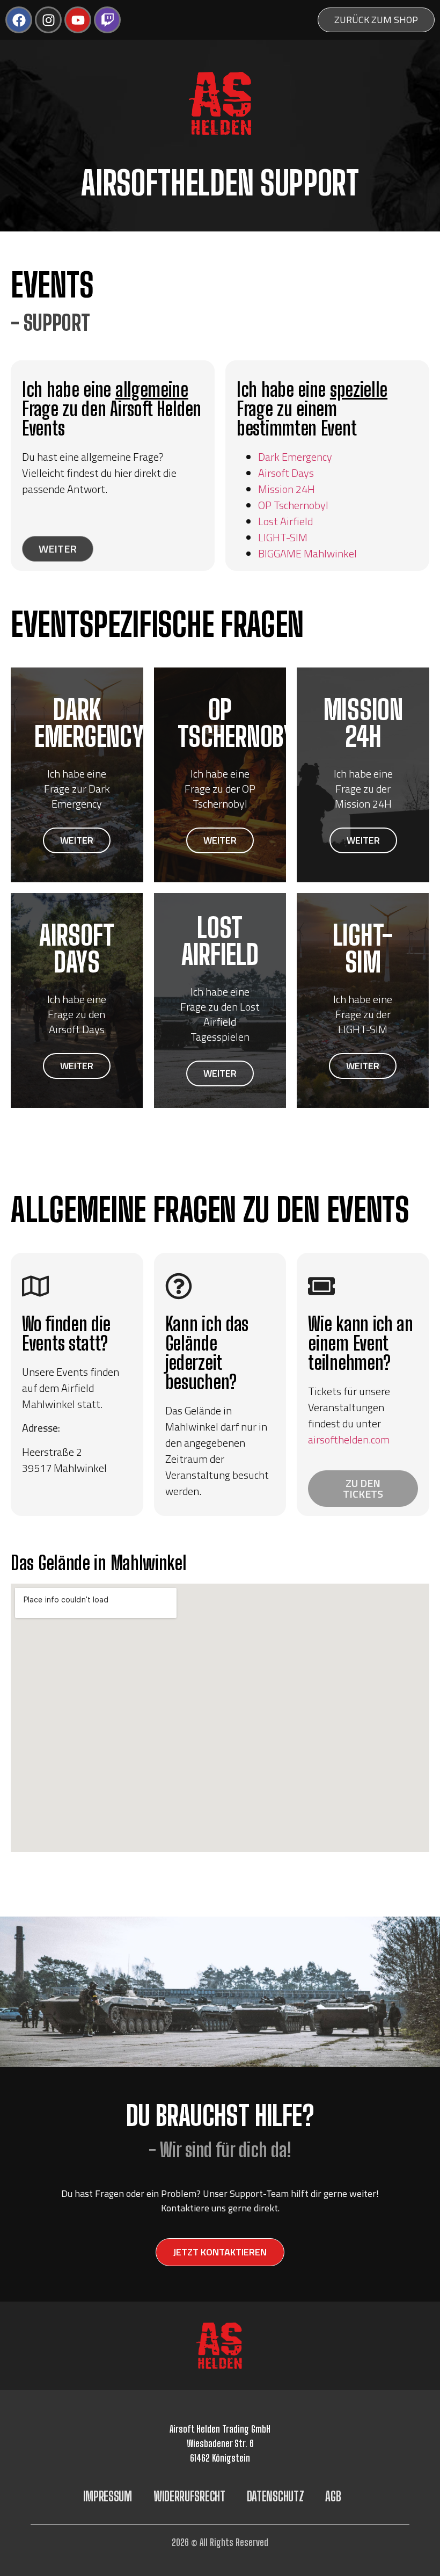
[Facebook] (19, 20)
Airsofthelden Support (220, 183)
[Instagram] (48, 20)
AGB (333, 2496)
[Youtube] (78, 20)
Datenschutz (276, 2496)
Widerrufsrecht (189, 2496)
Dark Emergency (295, 457)
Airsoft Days (286, 473)
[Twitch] (107, 20)
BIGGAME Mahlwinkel (307, 553)
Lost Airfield (285, 521)
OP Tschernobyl (293, 505)
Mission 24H (287, 489)
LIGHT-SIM (283, 537)
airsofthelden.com (349, 1439)
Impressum (108, 2496)
